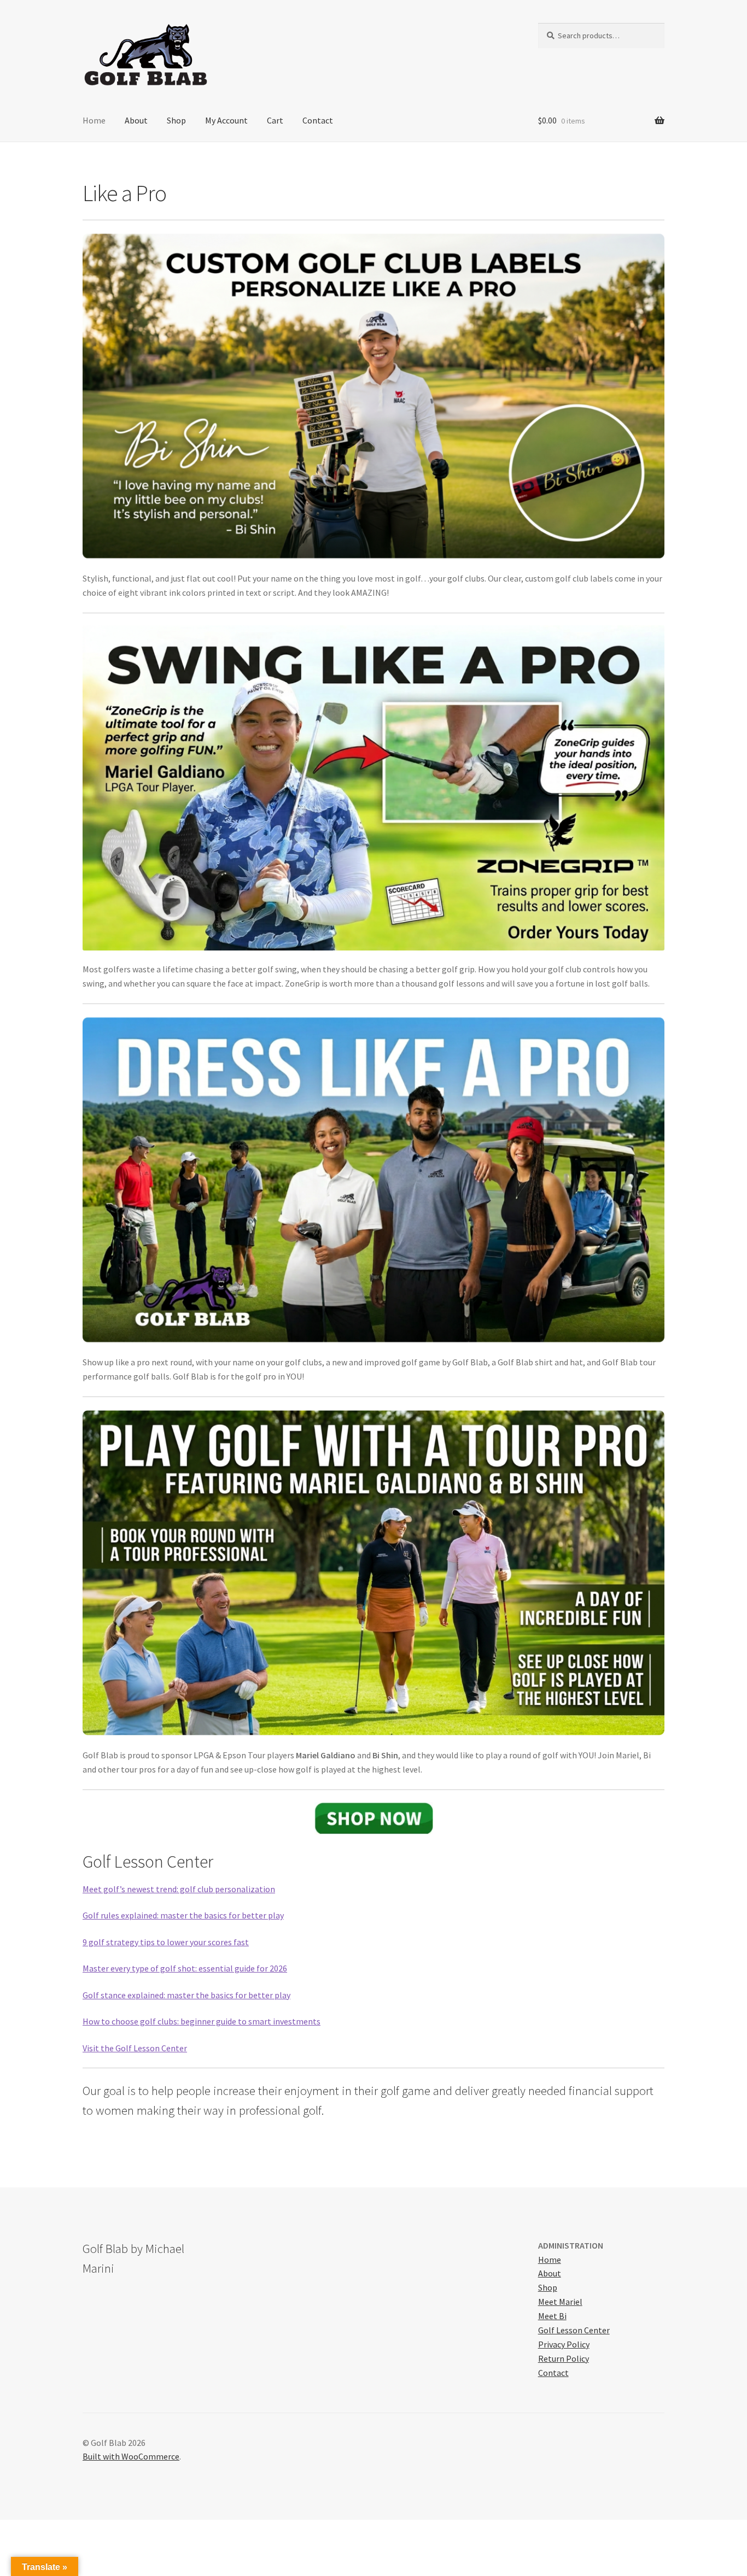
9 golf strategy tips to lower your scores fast (166, 1942)
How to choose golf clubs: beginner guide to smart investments (202, 2021)
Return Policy (564, 2358)
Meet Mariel (560, 2302)
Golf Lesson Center (574, 2330)
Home (94, 120)
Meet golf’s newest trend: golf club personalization (179, 1889)
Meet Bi (552, 2316)
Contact (318, 120)
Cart (275, 120)
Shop (176, 120)
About (136, 120)
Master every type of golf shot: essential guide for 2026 (185, 1968)
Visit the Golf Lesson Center (135, 2048)
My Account (226, 120)
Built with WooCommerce (131, 2456)
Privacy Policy (564, 2344)
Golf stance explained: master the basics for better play (186, 1995)
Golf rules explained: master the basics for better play (183, 1915)
